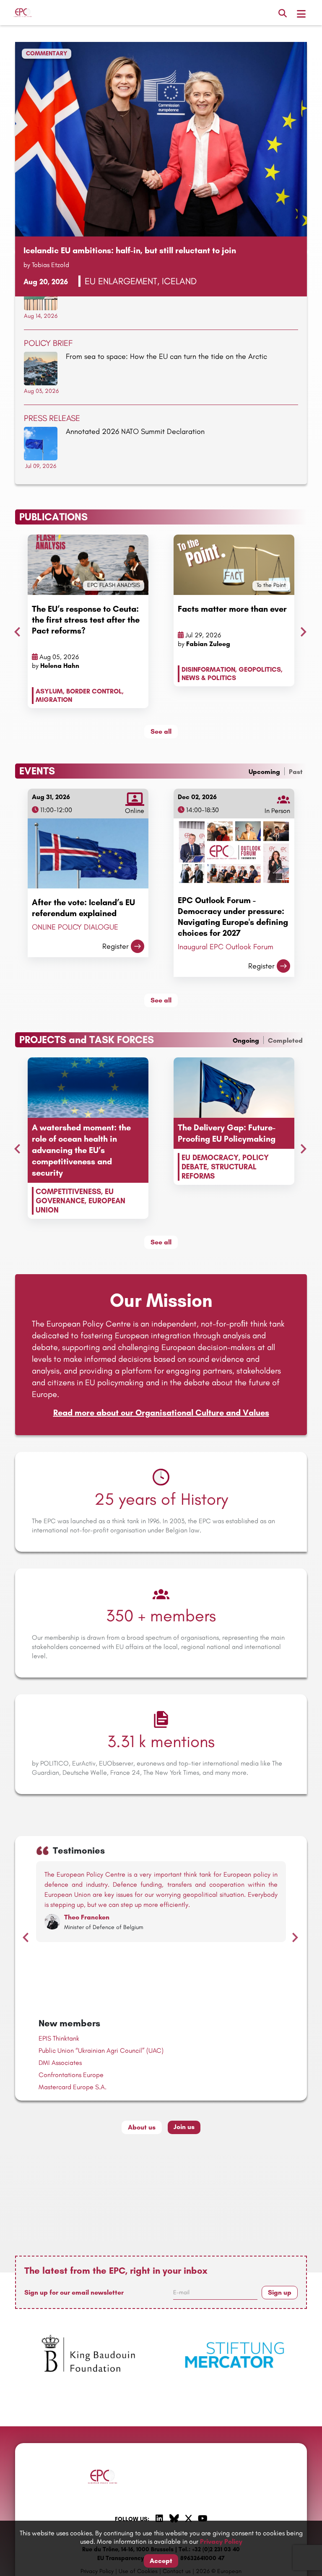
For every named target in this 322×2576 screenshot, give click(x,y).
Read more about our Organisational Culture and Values (161, 1413)
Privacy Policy (221, 2541)
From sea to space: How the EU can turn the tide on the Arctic (166, 356)
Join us (184, 2127)
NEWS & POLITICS (209, 678)
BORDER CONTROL (94, 691)
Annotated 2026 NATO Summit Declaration (135, 431)
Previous (15, 630)
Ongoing (246, 1040)
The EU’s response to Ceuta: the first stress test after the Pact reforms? (86, 620)
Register (116, 946)
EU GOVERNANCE (75, 1196)
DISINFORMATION (208, 669)
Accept (161, 2561)
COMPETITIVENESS (68, 1192)
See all (161, 731)
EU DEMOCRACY (210, 1158)
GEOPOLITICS (260, 669)
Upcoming (264, 772)
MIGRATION (54, 700)
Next (301, 630)
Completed (285, 1040)
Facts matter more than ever (232, 609)
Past (296, 772)
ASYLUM (49, 691)
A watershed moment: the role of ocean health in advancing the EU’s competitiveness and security (81, 1150)
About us (142, 2127)
